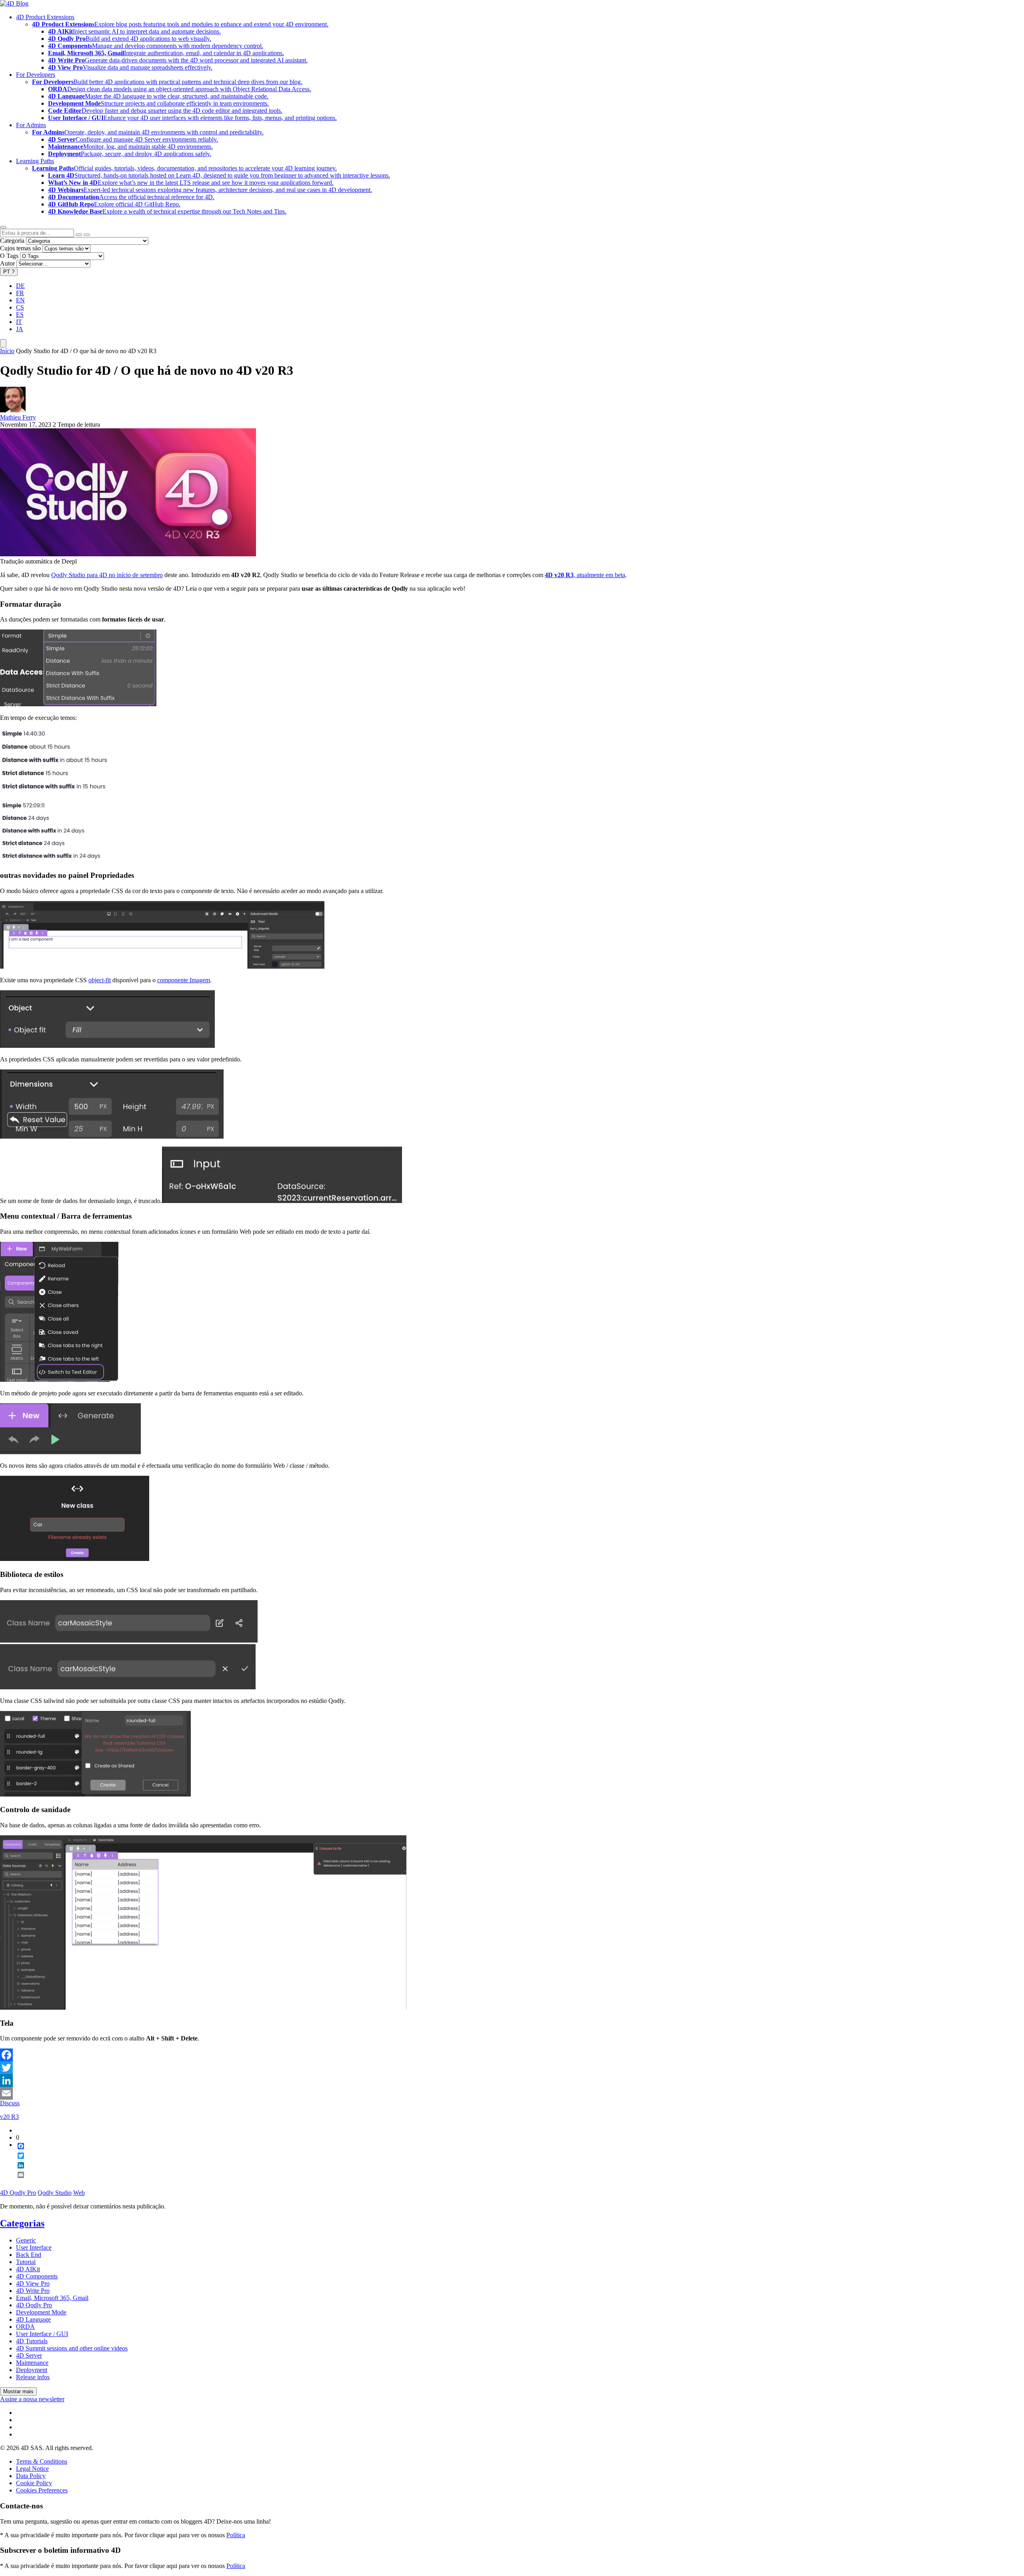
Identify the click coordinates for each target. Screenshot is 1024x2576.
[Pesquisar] (87, 235)
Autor (7, 263)
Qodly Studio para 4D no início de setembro (107, 575)
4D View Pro (33, 2283)
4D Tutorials (32, 2341)
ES (20, 315)
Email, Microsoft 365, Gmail (52, 2298)
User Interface (34, 2247)
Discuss (10, 2103)
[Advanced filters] (79, 235)
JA (20, 329)
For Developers (36, 75)
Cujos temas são (20, 248)
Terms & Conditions (42, 2461)
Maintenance (32, 2363)
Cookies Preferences (42, 2490)
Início (7, 351)
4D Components (37, 2276)
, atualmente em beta (585, 575)
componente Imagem (184, 980)
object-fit (100, 980)
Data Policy (31, 2476)
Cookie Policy (34, 2483)
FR (20, 293)
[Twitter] (512, 2068)
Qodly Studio (55, 2193)
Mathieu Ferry (18, 417)
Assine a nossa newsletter (32, 2399)
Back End (29, 2255)
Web (79, 2193)
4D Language (33, 2319)
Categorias (22, 2223)
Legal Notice (32, 2469)
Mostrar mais (18, 2391)
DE (20, 286)
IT (19, 322)
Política (236, 2535)
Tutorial (26, 2262)
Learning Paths (35, 161)
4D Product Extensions (45, 17)
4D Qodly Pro (18, 2193)
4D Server (29, 2355)
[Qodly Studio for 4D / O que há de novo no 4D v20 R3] (128, 554)
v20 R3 (9, 2117)
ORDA (25, 2327)
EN (20, 300)
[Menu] (3, 343)
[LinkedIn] (512, 2080)
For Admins (31, 125)
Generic (26, 2240)
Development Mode (41, 2312)
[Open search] (3, 227)
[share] (18, 2181)
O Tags (9, 256)
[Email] (512, 2093)
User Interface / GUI (42, 2334)
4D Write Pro (33, 2291)
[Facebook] (512, 2055)
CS (20, 307)
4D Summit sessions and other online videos (72, 2348)
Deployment (32, 2370)
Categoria (12, 241)
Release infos (33, 2377)
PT (9, 272)
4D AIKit (28, 2269)
